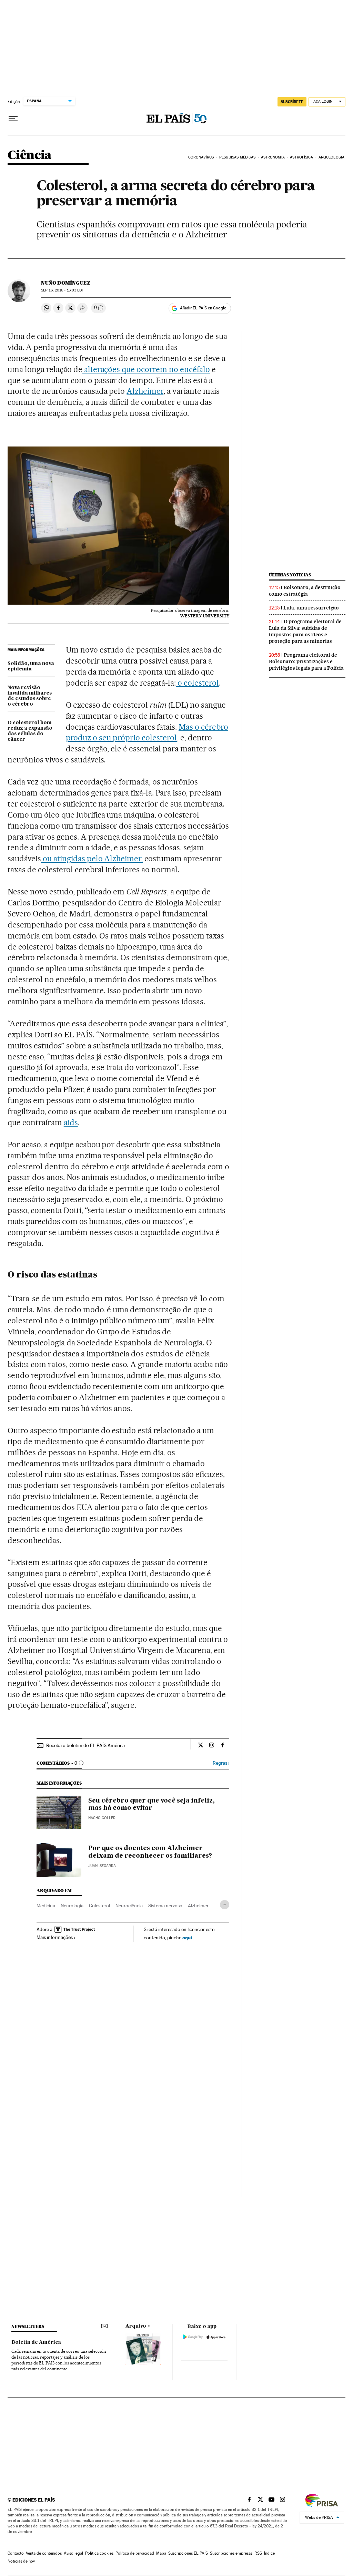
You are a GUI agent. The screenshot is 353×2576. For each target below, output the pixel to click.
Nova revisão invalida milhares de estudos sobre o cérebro (30, 696)
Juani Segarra (102, 1866)
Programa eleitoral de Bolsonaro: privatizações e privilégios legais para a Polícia (306, 661)
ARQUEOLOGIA (331, 157)
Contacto (16, 2553)
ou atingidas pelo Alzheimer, (92, 859)
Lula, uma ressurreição (311, 608)
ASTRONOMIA (273, 157)
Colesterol (99, 1906)
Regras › (221, 1763)
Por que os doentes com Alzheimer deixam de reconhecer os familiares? (150, 1852)
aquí (187, 1937)
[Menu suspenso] (13, 119)
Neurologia (72, 1906)
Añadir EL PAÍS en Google (203, 308)
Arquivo (136, 2326)
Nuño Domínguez (66, 283)
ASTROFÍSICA (301, 157)
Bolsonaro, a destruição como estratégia (305, 591)
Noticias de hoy (21, 2561)
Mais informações (55, 1937)
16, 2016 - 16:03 (62, 290)
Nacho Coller (102, 1818)
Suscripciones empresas (231, 2553)
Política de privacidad (135, 2553)
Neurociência (129, 1906)
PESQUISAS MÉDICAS (238, 157)
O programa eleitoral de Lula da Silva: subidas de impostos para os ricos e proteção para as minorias (305, 631)
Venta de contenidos (44, 2553)
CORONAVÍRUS (201, 157)
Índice (269, 2553)
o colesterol (197, 683)
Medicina (46, 1906)
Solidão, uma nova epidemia (31, 666)
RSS (258, 2553)
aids (71, 1122)
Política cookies (99, 2553)
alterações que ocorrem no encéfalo (146, 369)
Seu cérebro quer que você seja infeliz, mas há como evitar (152, 1805)
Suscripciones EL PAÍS (188, 2553)
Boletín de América (36, 2342)
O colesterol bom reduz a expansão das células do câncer (30, 731)
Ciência (30, 156)
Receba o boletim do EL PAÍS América (85, 1745)
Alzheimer (145, 391)
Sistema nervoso (165, 1906)
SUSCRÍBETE (292, 102)
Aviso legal (73, 2553)
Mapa (161, 2553)
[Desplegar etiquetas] (225, 1905)
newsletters (28, 2326)
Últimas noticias (290, 575)
